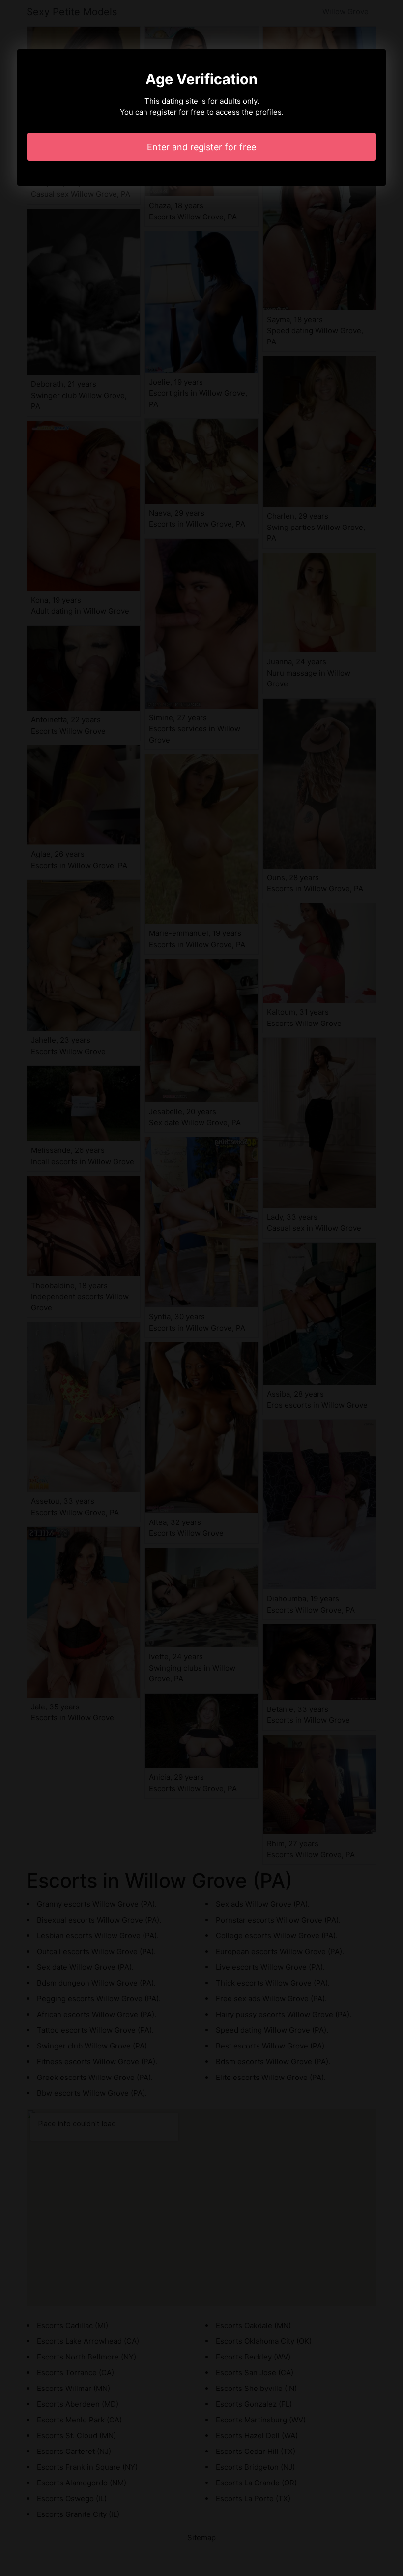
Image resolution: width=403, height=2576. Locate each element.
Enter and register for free (201, 147)
